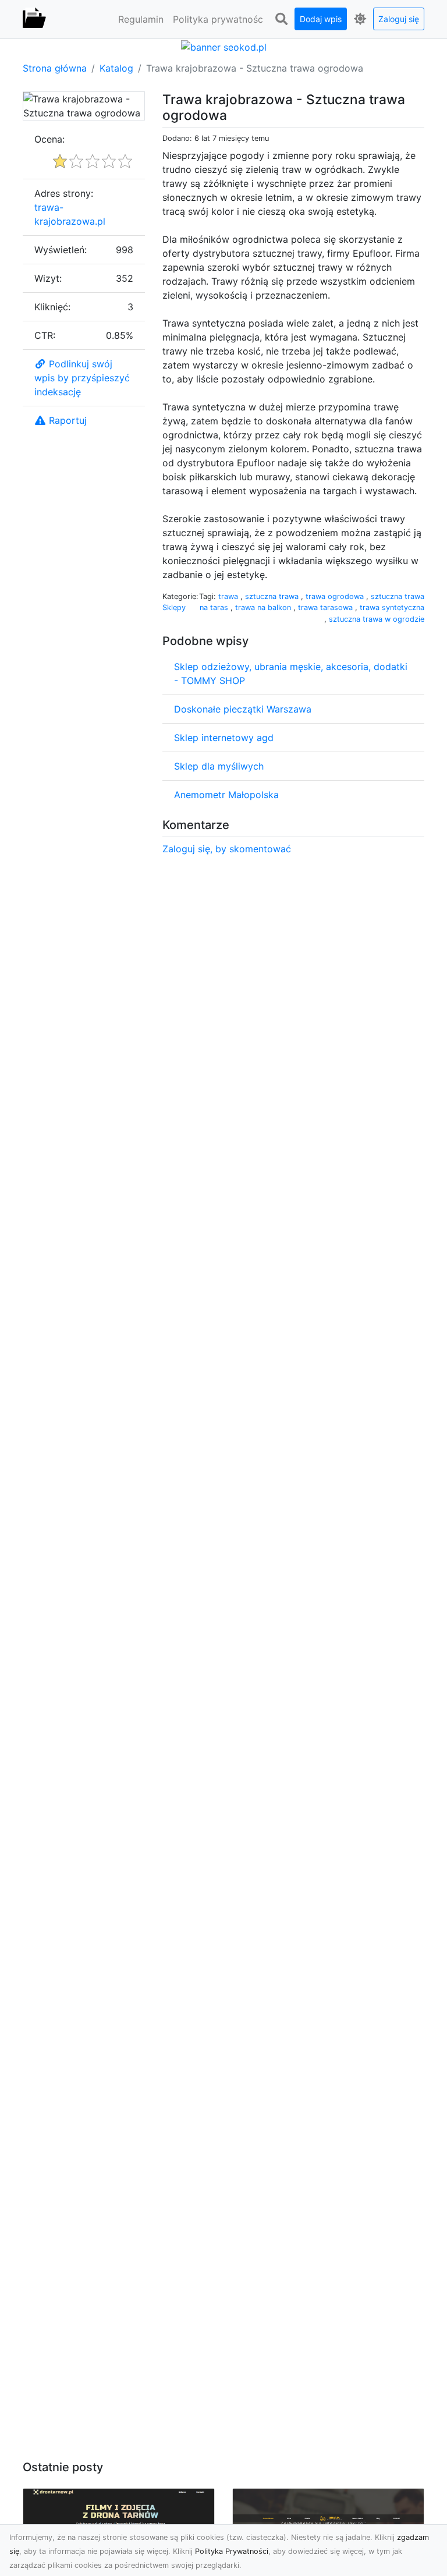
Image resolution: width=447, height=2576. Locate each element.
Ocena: (49, 139)
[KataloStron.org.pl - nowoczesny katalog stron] (34, 19)
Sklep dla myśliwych (219, 766)
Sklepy (174, 607)
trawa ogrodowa (336, 596)
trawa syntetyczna (392, 607)
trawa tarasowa (327, 607)
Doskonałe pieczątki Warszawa (243, 709)
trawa (229, 596)
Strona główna (55, 68)
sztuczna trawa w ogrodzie (377, 619)
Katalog (116, 68)
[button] (281, 19)
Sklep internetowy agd (224, 738)
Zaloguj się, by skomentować (227, 849)
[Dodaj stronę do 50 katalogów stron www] (224, 46)
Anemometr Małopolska (226, 795)
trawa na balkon (264, 607)
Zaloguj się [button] (399, 19)
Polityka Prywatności (232, 2551)
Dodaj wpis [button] (321, 19)
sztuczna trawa (273, 596)
